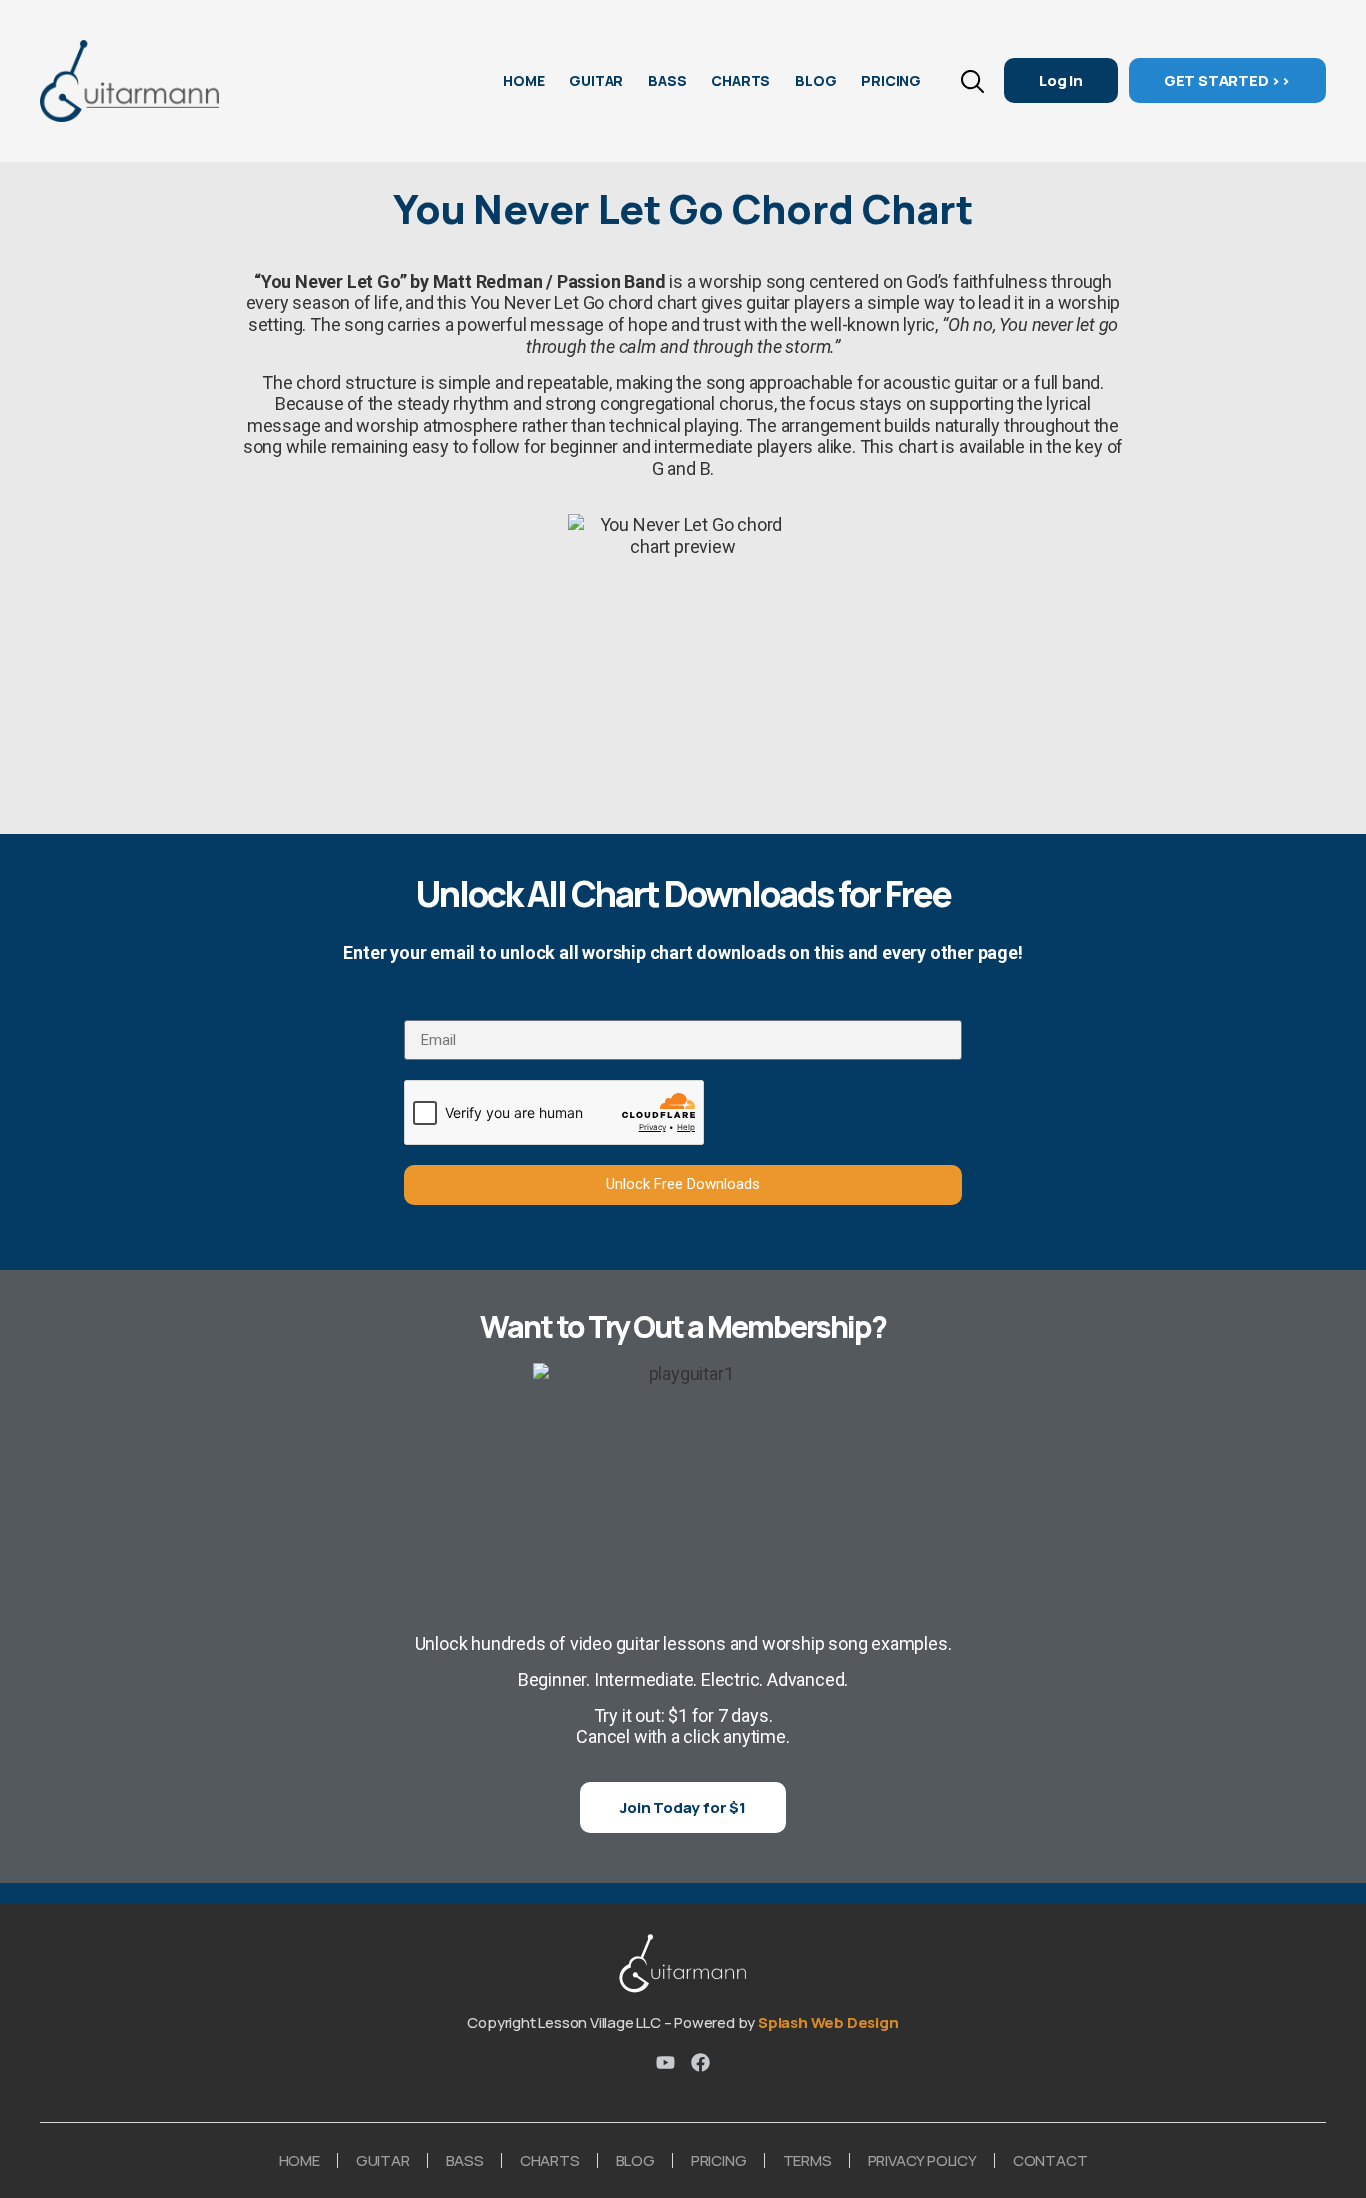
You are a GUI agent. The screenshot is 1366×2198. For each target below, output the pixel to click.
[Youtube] (665, 2062)
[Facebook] (700, 2062)
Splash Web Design (828, 2022)
